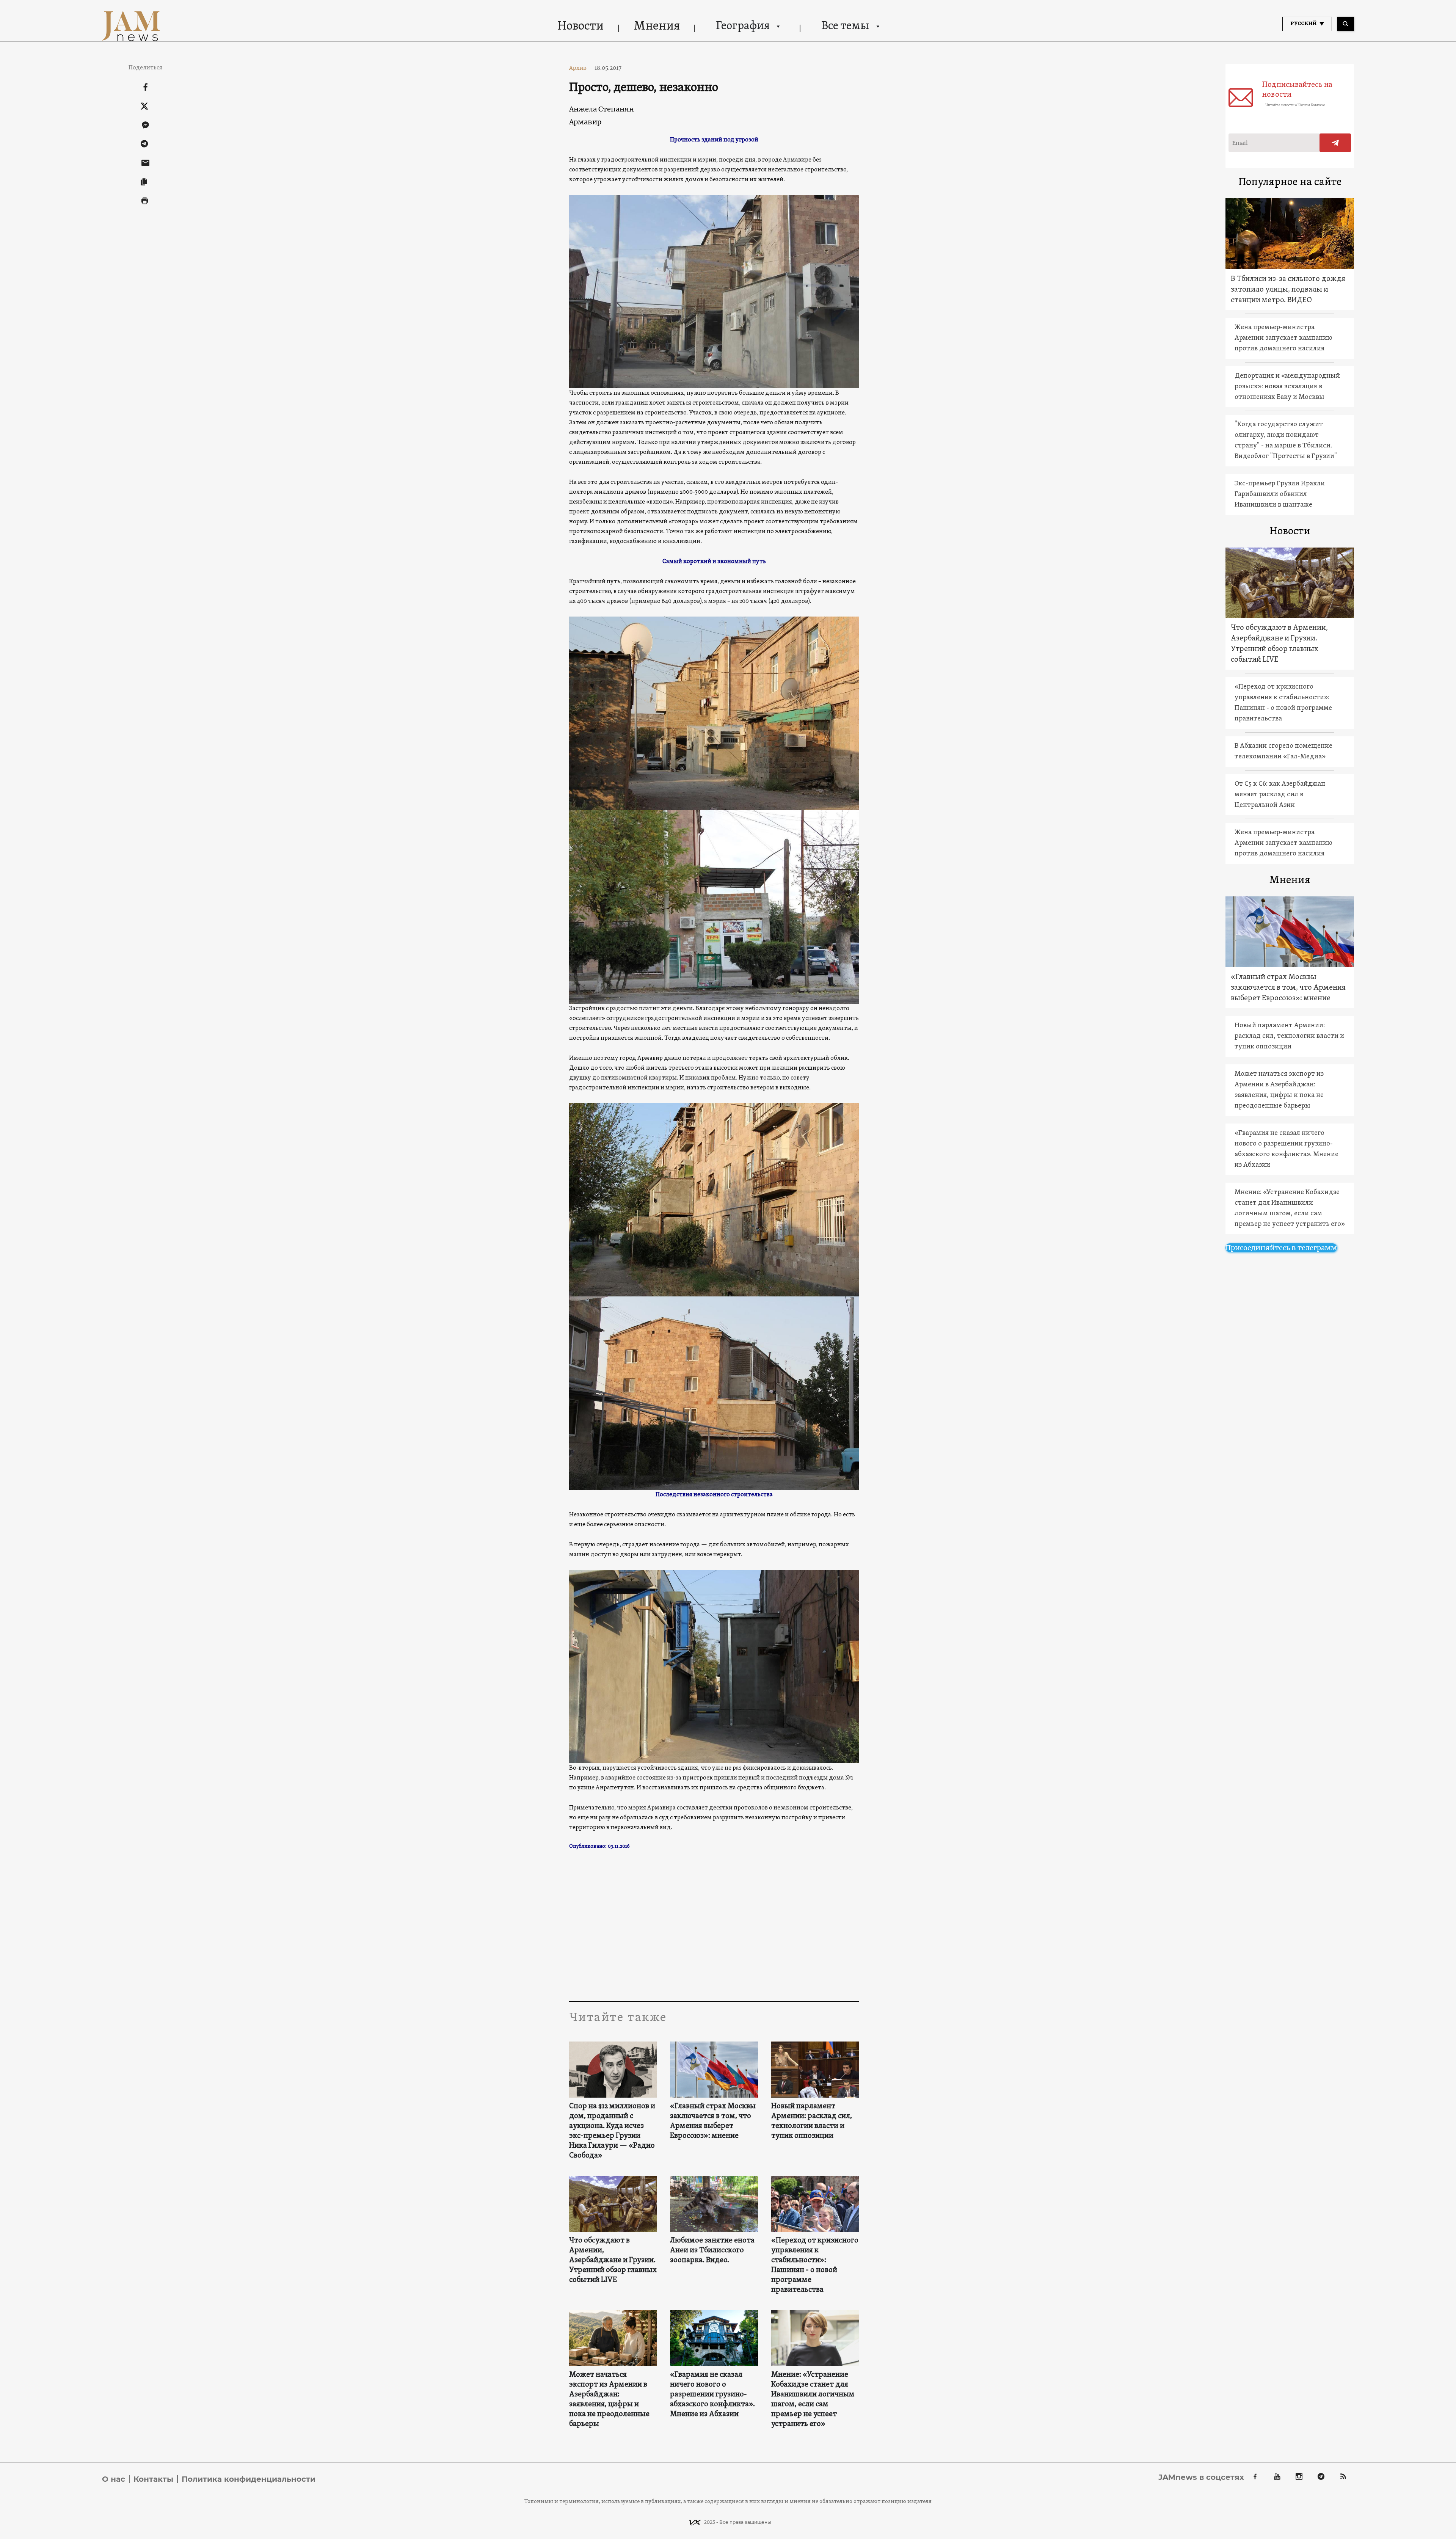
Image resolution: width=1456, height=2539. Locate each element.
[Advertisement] (714, 1925)
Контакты (153, 2479)
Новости (581, 27)
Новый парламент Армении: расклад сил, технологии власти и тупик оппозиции (812, 2121)
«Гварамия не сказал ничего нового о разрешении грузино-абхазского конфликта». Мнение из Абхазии (712, 2395)
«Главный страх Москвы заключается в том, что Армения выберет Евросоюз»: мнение (713, 2121)
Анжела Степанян (602, 109)
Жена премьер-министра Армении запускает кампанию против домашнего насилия (1283, 338)
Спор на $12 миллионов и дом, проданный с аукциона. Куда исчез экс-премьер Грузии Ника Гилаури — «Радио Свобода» (612, 2131)
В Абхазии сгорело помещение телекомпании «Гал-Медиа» (1283, 751)
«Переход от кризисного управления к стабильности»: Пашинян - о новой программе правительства (815, 2265)
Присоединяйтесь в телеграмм (1281, 1248)
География (743, 26)
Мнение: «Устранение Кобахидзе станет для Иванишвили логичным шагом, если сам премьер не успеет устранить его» (813, 2399)
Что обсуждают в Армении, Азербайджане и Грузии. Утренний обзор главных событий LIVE (613, 2260)
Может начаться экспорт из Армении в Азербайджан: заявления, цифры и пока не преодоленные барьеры (609, 2399)
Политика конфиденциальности (249, 2479)
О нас (114, 2479)
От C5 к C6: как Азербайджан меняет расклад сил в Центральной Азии (1280, 795)
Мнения (657, 27)
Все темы (845, 26)
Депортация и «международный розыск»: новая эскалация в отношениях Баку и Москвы (1287, 387)
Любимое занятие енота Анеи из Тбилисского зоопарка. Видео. (712, 2250)
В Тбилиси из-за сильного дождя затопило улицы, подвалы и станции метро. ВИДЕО (1288, 290)
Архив (581, 68)
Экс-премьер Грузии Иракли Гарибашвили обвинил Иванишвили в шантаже (1280, 494)
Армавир (585, 122)
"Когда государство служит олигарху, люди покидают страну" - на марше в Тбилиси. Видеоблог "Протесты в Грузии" (1286, 440)
